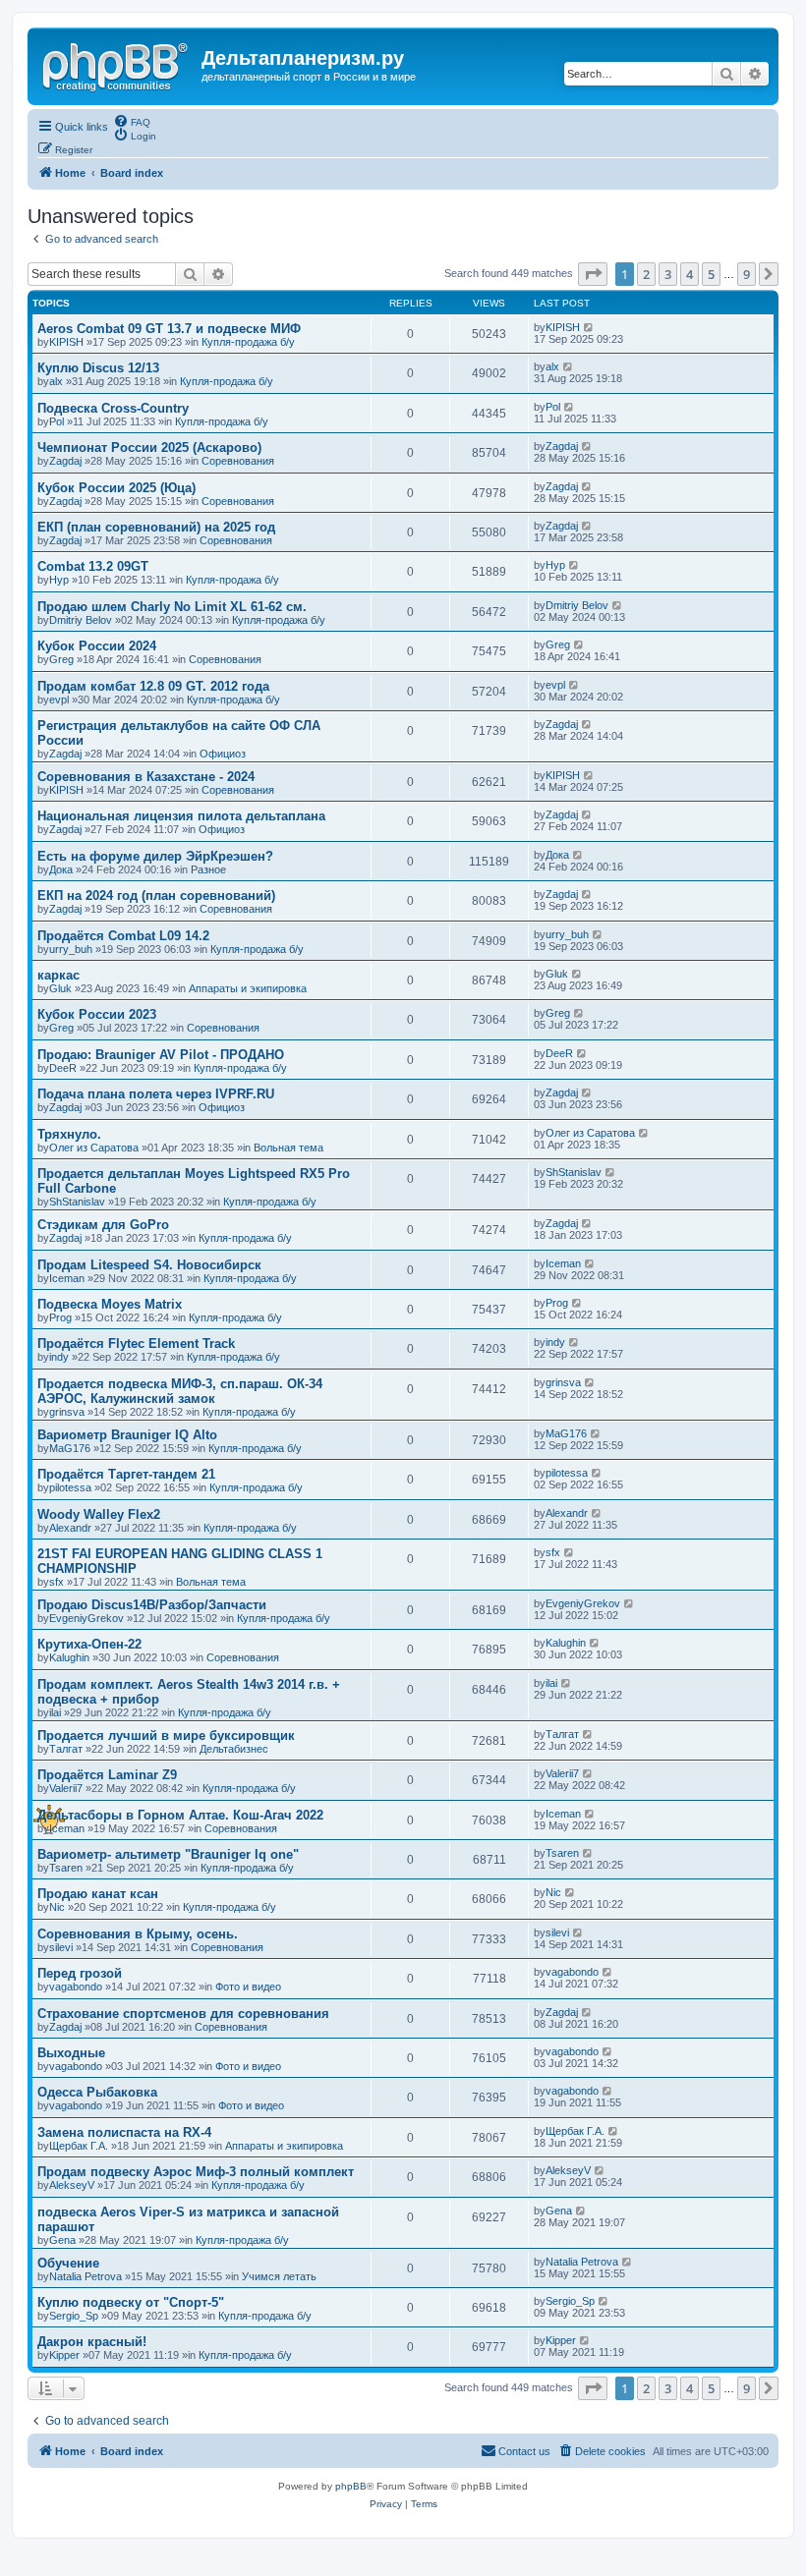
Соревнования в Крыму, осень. (138, 1934)
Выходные (71, 2053)
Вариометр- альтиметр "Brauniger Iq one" (168, 1854)
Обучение (68, 2263)
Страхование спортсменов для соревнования (183, 2014)
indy (59, 1357)
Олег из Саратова (94, 1148)
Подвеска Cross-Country (113, 408)
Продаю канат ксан (98, 1894)
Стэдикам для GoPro (103, 1225)
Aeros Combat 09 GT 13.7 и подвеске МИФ (169, 329)
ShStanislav (77, 1202)
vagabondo (76, 1987)
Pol (57, 421)
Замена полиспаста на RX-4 (124, 2132)
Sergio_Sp (74, 2316)
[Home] (117, 64)
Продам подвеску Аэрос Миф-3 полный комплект (196, 2172)
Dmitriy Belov (81, 620)
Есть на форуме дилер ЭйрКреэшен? (155, 856)
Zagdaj (65, 461)
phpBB (351, 2486)
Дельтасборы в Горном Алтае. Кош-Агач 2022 (180, 1815)
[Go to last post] (589, 327)
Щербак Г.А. (79, 2146)
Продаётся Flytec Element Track (136, 1344)
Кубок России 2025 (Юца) (116, 488)
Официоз (223, 754)
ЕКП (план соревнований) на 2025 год (156, 527)
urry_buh (71, 949)
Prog (60, 1317)
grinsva (67, 1412)
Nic (57, 1907)
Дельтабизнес (234, 1749)
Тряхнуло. (69, 1134)
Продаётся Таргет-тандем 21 (126, 1474)
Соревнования (238, 461)
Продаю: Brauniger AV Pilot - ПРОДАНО (161, 1055)
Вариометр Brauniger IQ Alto (127, 1435)
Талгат (66, 1749)
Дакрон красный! (92, 2342)
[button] (593, 274)
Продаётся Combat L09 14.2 (123, 936)
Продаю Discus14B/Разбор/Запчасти (152, 1605)
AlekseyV (72, 2185)
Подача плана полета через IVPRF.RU (156, 1094)
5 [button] (711, 274)
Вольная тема (288, 1148)
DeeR (63, 1068)
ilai (55, 1712)
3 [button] (668, 274)
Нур (59, 580)
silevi (61, 1947)
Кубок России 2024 (97, 646)
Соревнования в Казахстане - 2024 (146, 777)
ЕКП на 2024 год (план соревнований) (156, 896)
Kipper (64, 2355)
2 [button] (646, 274)
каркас (58, 975)
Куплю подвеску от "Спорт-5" (131, 2302)
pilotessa (70, 1487)
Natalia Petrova (86, 2276)
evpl (59, 700)
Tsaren (66, 1868)
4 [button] (690, 274)
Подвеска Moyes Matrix (110, 1304)
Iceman (67, 1278)
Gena (62, 2240)
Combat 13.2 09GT (93, 566)
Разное (208, 869)
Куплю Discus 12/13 (98, 368)
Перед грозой (80, 1973)
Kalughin (69, 1657)
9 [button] (747, 274)
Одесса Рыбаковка (97, 2092)
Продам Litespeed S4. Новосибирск (149, 1265)
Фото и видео (248, 1987)
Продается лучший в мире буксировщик (166, 1736)
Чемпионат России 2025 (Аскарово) (149, 448)
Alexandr (70, 1528)
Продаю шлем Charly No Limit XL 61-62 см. (172, 607)
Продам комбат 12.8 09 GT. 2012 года (153, 686)
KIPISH (66, 342)
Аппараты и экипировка (248, 988)
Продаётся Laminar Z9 (107, 1775)
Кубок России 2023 (97, 1014)
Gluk (60, 988)
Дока (61, 869)
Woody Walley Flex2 (99, 1514)
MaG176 (70, 1448)
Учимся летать (279, 2276)
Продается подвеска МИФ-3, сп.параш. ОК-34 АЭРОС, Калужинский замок (180, 1391)
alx (56, 381)
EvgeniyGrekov (86, 1618)
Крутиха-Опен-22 (89, 1644)
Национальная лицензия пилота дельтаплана (181, 816)
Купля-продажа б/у (248, 342)
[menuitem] (132, 121)
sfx (57, 1582)
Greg (61, 659)
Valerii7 (66, 1788)
